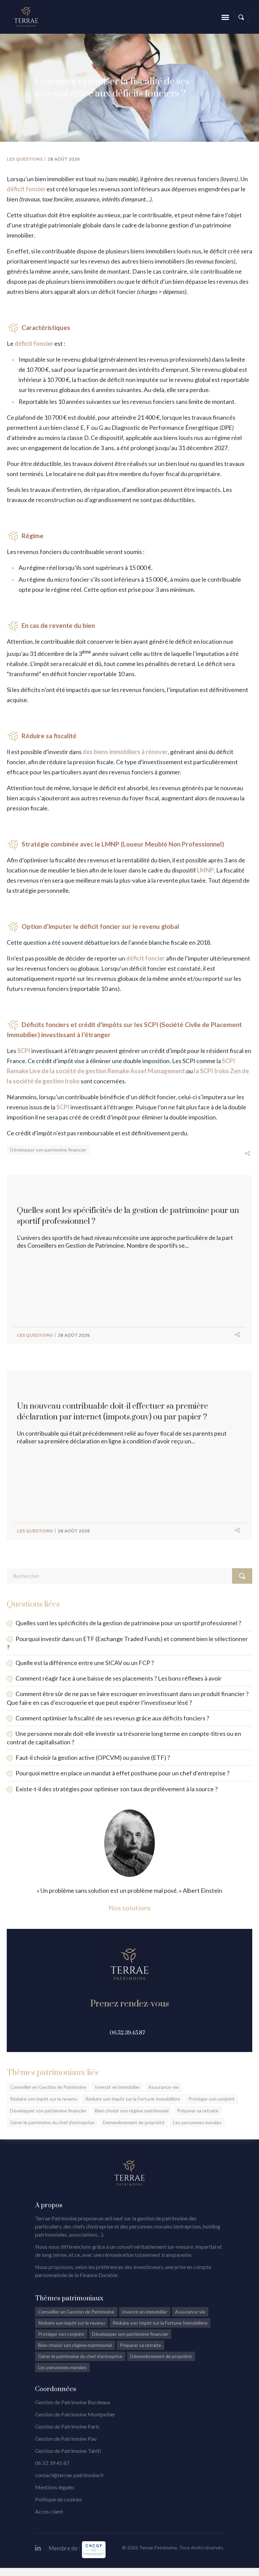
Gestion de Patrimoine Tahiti (68, 2451)
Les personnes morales (197, 2122)
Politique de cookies (59, 2499)
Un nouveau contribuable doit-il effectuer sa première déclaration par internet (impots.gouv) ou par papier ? (112, 1412)
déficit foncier (26, 189)
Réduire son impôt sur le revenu (44, 2099)
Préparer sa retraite (198, 2111)
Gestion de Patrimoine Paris (67, 2426)
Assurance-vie (164, 2087)
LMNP (205, 870)
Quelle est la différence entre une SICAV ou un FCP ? (85, 1663)
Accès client (49, 2511)
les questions (25, 159)
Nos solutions (130, 1908)
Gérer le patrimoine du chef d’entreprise (52, 2122)
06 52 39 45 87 (52, 2463)
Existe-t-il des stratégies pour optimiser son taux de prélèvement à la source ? (117, 1789)
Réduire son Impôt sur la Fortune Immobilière (133, 2099)
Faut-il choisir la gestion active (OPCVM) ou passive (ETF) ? (93, 1757)
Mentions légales (55, 2487)
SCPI (24, 1051)
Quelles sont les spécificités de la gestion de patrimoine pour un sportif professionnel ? (128, 1623)
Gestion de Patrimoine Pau (66, 2439)
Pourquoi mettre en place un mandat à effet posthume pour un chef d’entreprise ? (122, 1773)
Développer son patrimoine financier (48, 1150)
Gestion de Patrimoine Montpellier (75, 2414)
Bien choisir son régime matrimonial (132, 2111)
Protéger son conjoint (212, 2099)
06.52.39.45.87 (127, 2033)
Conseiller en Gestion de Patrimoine (48, 2087)
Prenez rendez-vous (130, 2004)
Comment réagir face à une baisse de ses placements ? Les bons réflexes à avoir (119, 1678)
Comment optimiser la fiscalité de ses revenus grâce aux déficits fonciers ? (112, 1718)
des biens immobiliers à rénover (125, 752)
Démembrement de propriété (134, 2122)
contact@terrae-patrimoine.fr (70, 2475)
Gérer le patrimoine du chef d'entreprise (80, 2356)
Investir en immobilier (117, 2087)
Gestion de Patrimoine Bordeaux (73, 2402)
